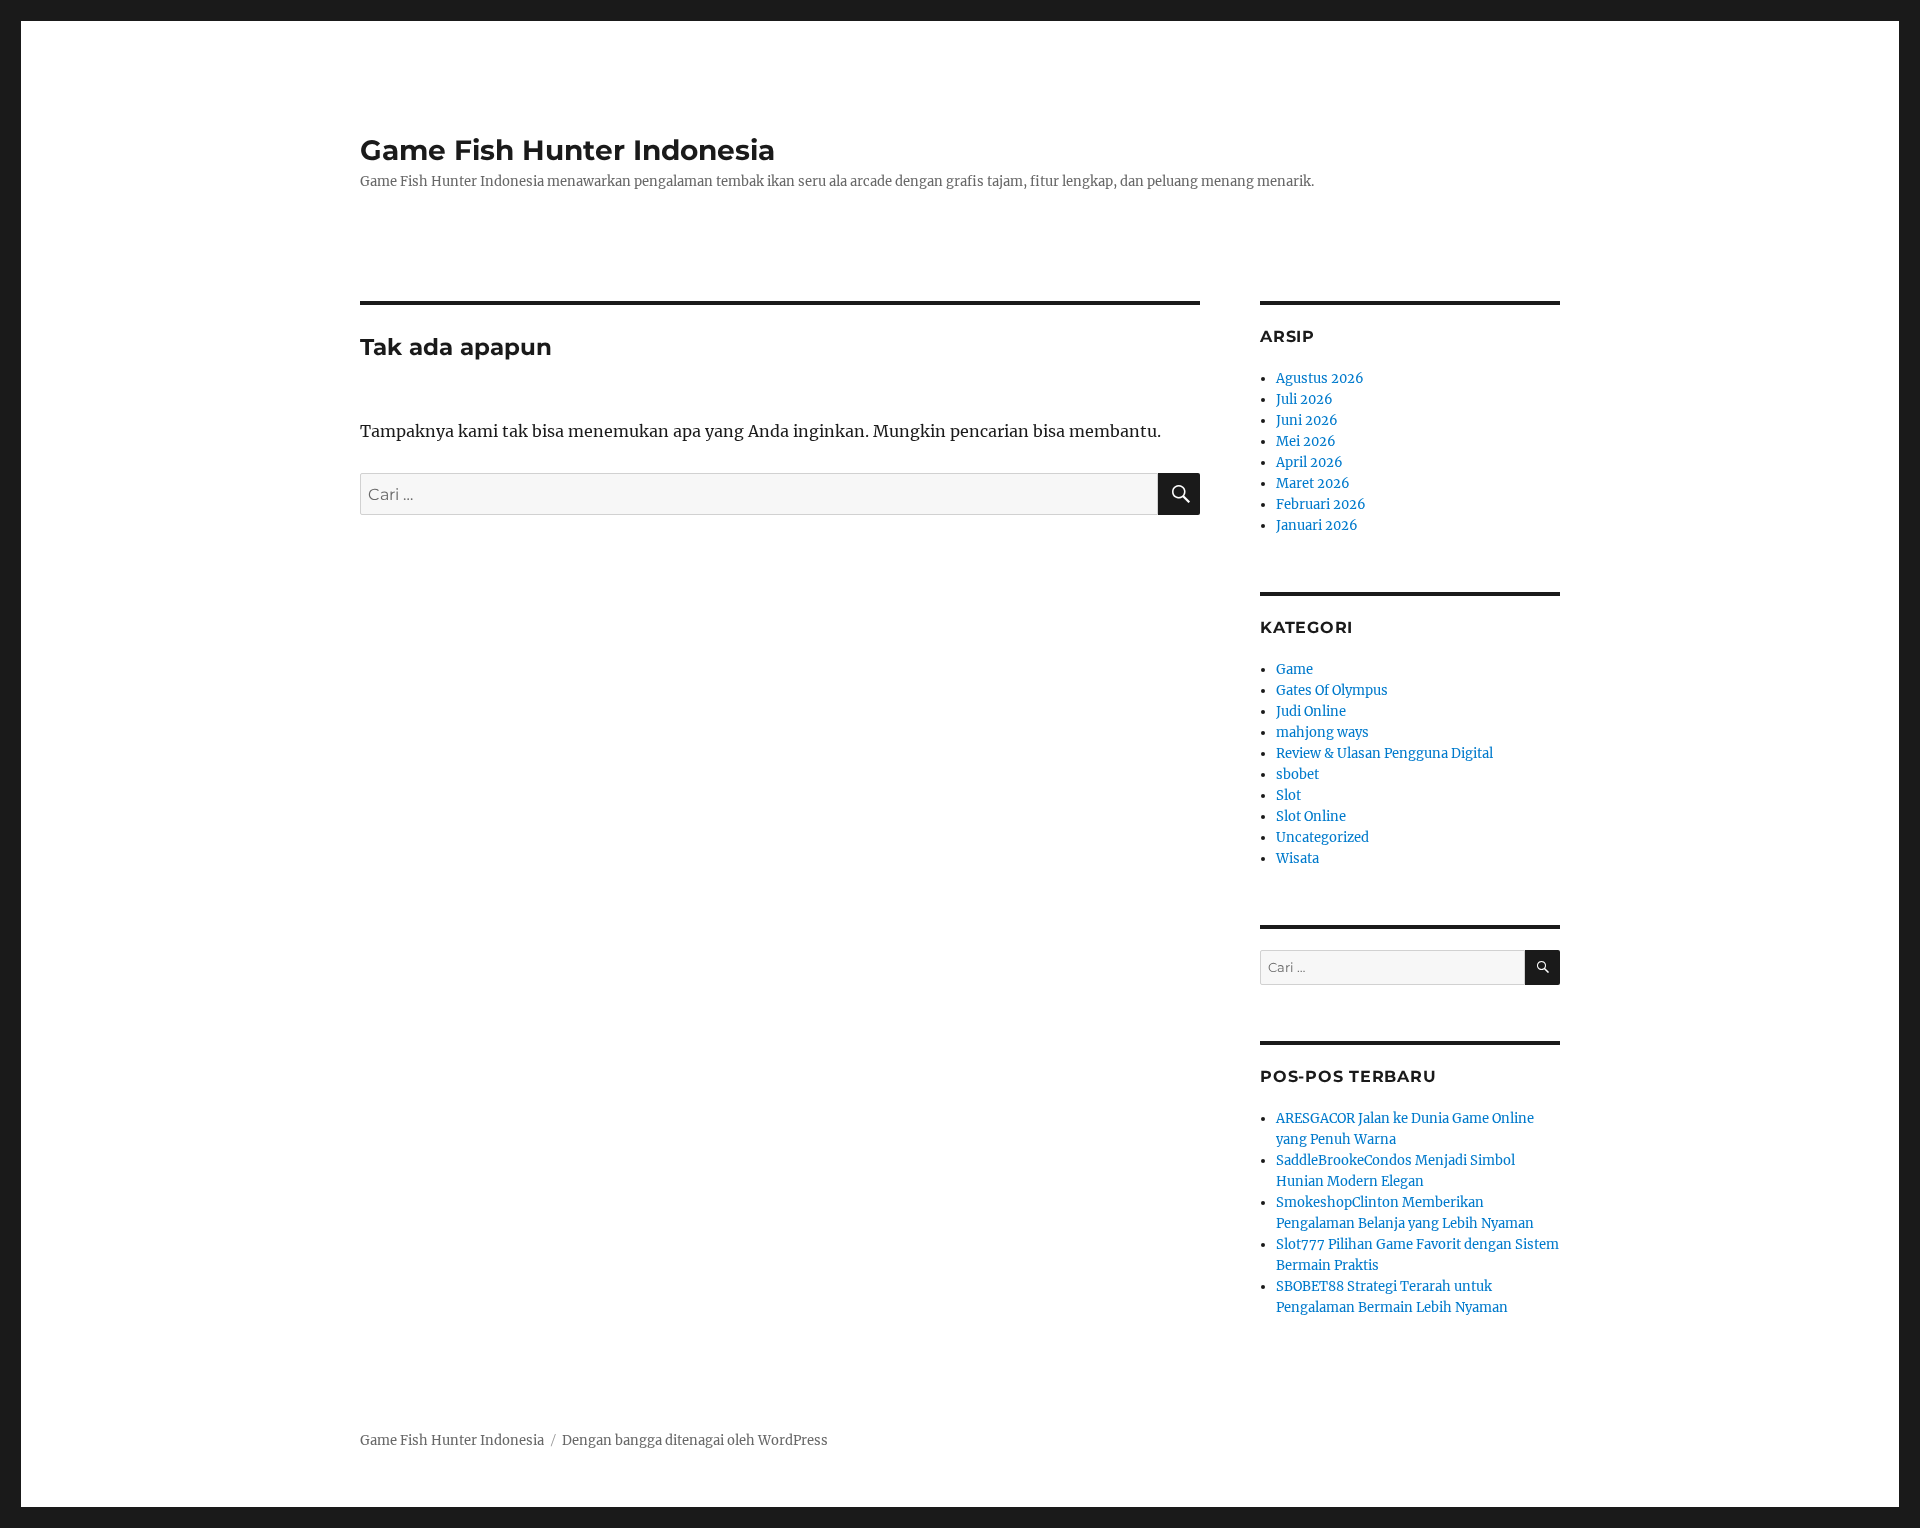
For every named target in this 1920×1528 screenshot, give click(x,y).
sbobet (1297, 774)
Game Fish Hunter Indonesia (567, 150)
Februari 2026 (1321, 504)
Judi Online (1311, 711)
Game (1294, 669)
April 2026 (1309, 462)
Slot (1288, 795)
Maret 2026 (1313, 483)
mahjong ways (1322, 732)
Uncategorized (1322, 837)
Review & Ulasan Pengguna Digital (1384, 753)
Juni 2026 (1307, 420)
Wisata (1297, 858)
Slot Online (1311, 816)
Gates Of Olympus (1332, 690)
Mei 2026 (1306, 441)
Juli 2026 (1304, 399)
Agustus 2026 (1320, 378)
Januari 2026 (1317, 525)
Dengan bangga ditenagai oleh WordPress (695, 1440)
